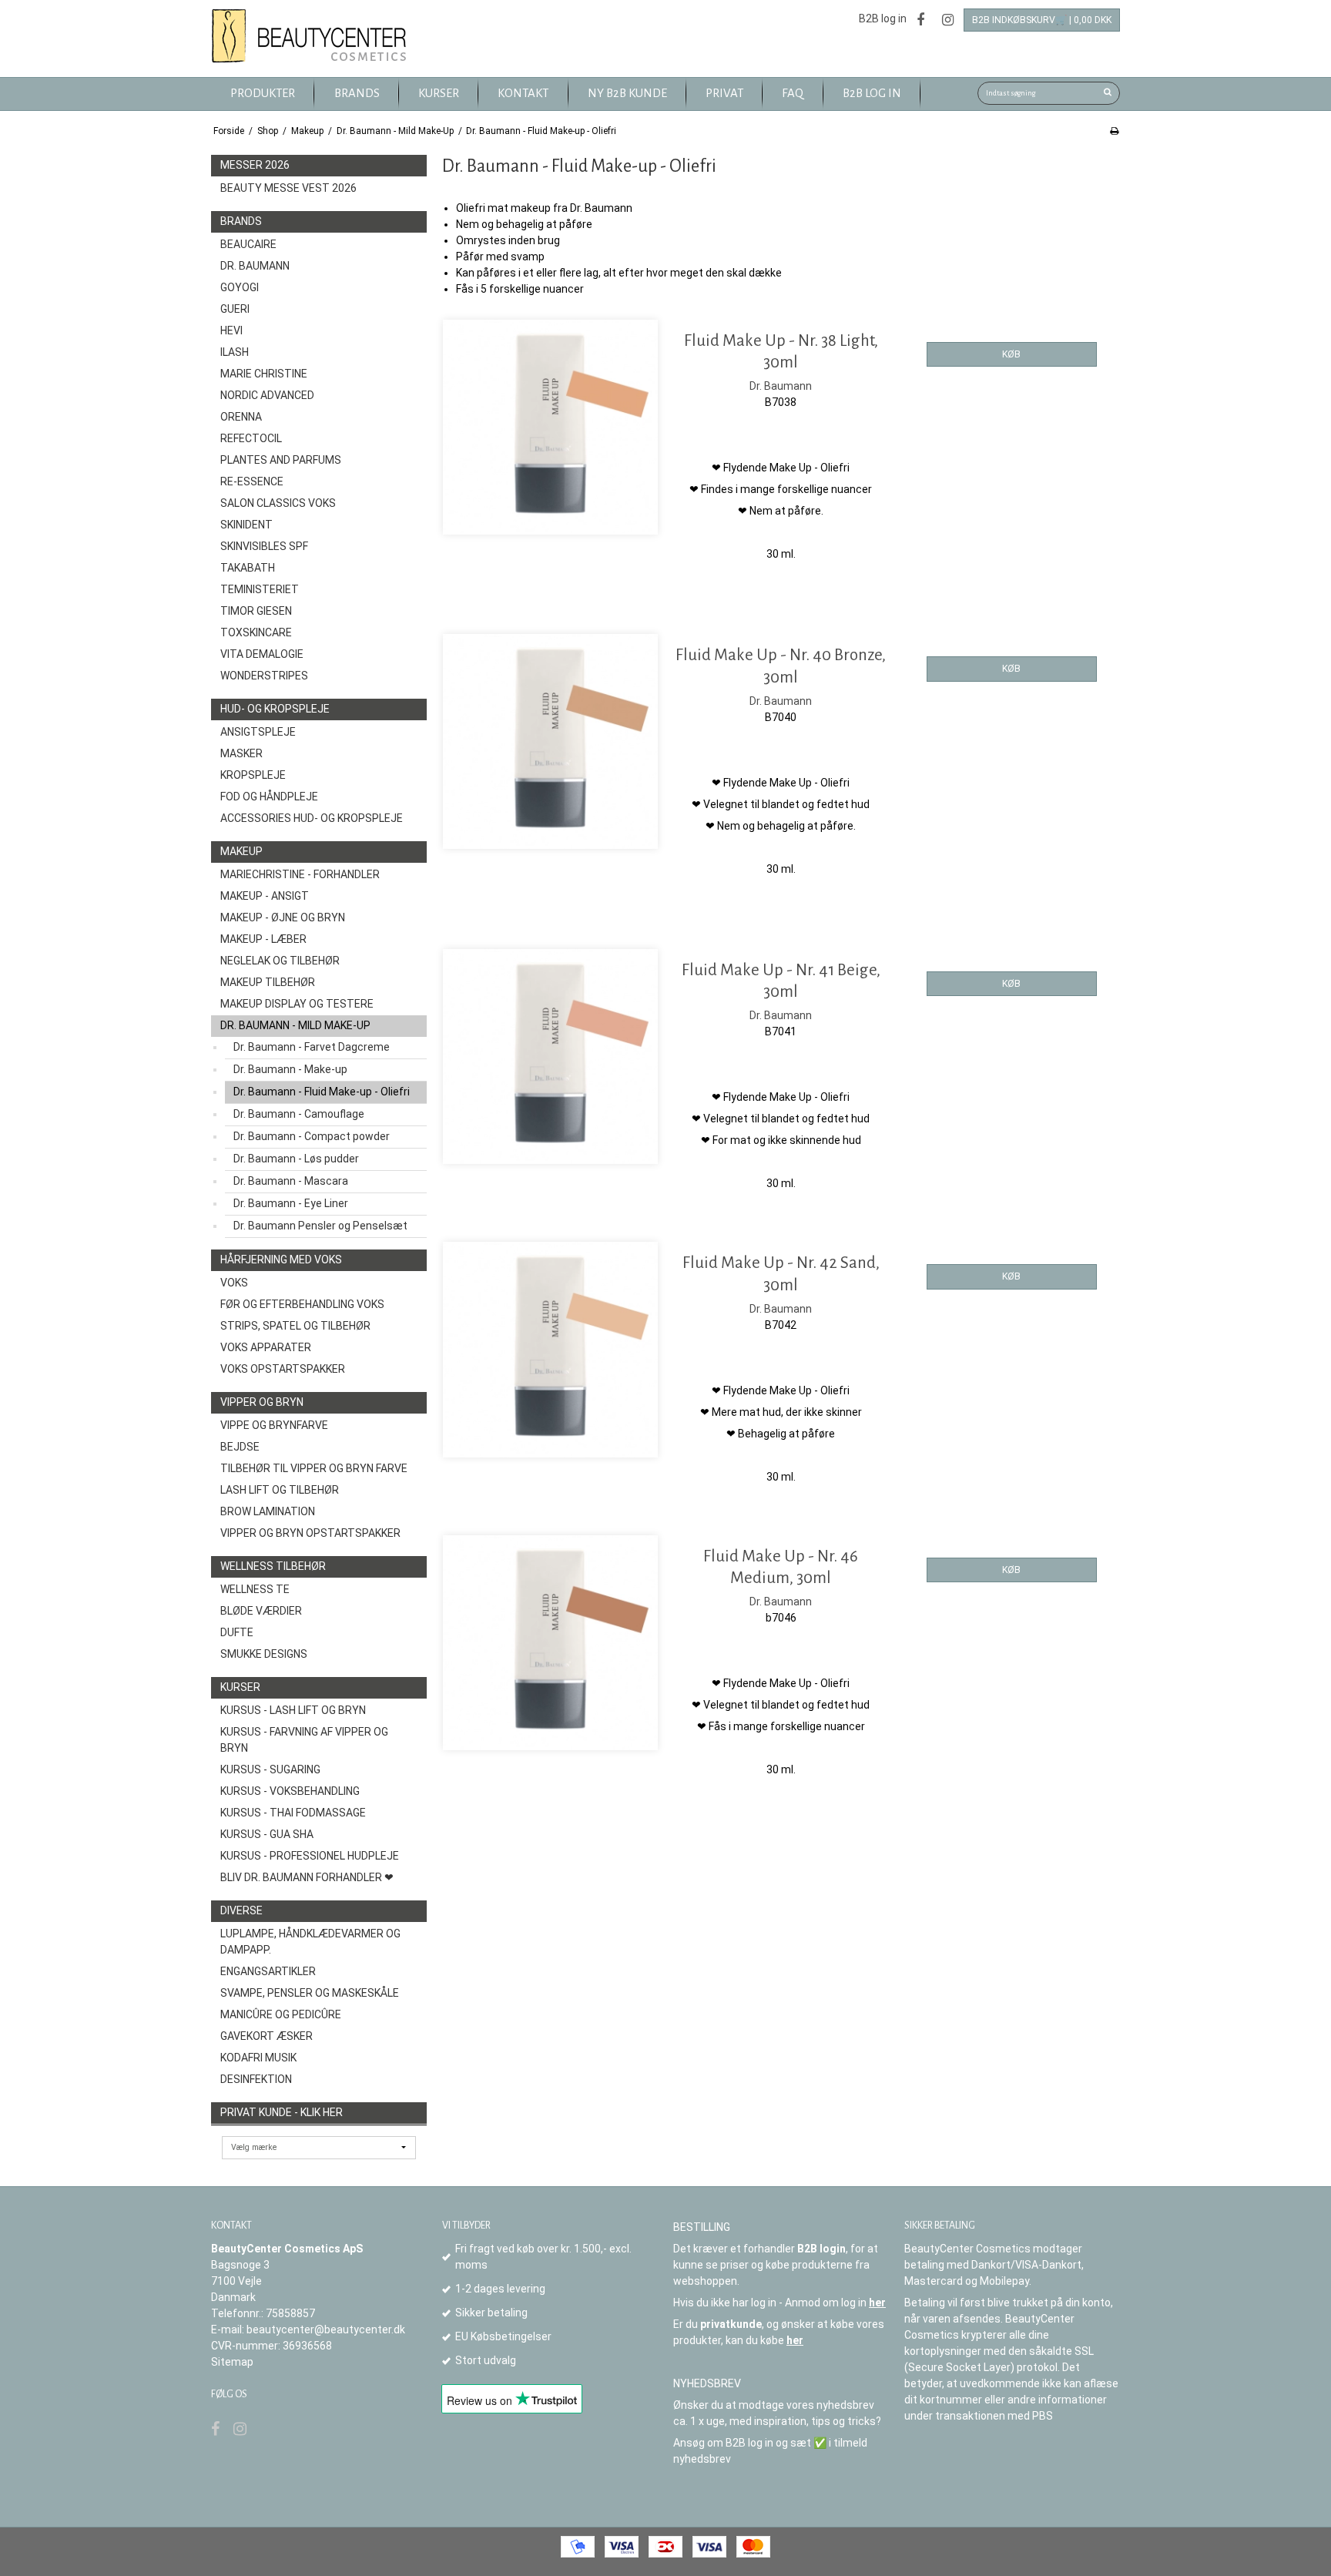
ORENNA (241, 417)
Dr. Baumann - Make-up (290, 1069)
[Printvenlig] (1114, 131)
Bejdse (240, 1447)
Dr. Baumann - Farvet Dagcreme (312, 1047)
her (877, 2303)
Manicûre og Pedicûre (281, 2014)
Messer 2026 (255, 165)
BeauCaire (248, 244)
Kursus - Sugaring (270, 1769)
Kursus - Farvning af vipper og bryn (304, 1740)
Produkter (263, 93)
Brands (241, 221)
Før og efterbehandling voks (302, 1304)
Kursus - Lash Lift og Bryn (293, 1710)
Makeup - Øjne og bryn (283, 917)
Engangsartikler (268, 1971)
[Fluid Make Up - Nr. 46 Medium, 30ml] (550, 1643)
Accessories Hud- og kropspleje (312, 818)
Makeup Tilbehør (268, 982)
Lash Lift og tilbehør (280, 1490)
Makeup (241, 851)
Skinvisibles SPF (264, 546)
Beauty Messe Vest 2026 (288, 188)
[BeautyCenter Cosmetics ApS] (312, 37)
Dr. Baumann (255, 266)
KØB (1011, 354)
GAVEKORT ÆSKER (267, 2036)
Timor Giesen (256, 611)
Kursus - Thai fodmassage (293, 1813)
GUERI (235, 309)
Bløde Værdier (261, 1611)
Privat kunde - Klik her (282, 2112)
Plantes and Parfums (281, 460)
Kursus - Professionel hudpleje (310, 1856)
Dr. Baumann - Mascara (291, 1181)
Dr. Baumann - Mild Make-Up (295, 1025)
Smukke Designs (264, 1654)
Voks (234, 1283)
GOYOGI (240, 287)
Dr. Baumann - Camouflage (299, 1114)
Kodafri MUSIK (258, 2058)
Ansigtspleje (258, 732)
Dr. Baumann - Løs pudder (296, 1159)
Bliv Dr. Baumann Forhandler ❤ (307, 1877)
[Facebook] (920, 20)
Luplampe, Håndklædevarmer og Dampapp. (310, 1942)
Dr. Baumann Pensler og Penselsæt (320, 1226)
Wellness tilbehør (273, 1566)
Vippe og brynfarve (274, 1425)
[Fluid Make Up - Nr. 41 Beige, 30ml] (550, 1057)
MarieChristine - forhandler (300, 874)
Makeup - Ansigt (265, 896)
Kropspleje (253, 775)
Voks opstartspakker (283, 1369)
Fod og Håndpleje (269, 797)
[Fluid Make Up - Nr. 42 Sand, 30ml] (550, 1349)
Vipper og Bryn (262, 1402)
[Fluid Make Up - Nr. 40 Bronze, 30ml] (550, 741)
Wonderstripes (264, 676)
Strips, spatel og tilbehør (295, 1326)
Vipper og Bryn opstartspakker (310, 1533)
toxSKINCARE (256, 632)
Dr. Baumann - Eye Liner (291, 1203)
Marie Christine (264, 374)
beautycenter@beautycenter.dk (326, 2329)
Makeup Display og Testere (297, 1004)
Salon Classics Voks (278, 503)
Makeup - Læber (263, 939)
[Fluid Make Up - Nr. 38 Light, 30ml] (550, 427)
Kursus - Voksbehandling (290, 1791)
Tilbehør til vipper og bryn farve (314, 1468)
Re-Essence (252, 481)
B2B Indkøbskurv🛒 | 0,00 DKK (1042, 20)
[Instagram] (948, 20)
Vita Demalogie (262, 654)
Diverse (241, 1910)
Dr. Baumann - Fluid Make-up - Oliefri (322, 1092)
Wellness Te (255, 1589)
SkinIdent (246, 525)
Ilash (235, 352)
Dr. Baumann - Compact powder (312, 1136)
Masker (241, 753)
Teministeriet (260, 589)
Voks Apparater (266, 1347)
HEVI (231, 330)
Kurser (240, 1687)
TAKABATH (248, 568)
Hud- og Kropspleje (275, 709)
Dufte (237, 1632)
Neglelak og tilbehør (280, 961)
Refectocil (251, 438)
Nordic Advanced (267, 395)
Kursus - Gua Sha (267, 1834)
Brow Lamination (268, 1511)
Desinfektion (256, 2079)
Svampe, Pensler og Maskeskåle (310, 1993)
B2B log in (883, 18)
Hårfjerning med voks (281, 1259)
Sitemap (232, 2362)
